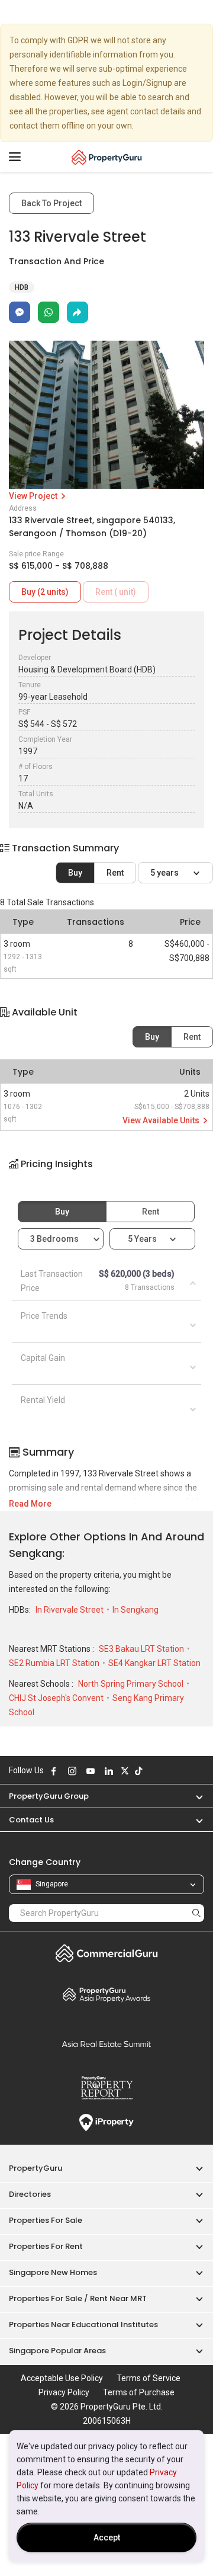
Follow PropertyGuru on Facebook (54, 1771)
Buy (75, 873)
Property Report (106, 2088)
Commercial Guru (106, 1953)
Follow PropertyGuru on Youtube (91, 1771)
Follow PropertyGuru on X (125, 1771)
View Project (34, 496)
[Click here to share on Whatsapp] (49, 312)
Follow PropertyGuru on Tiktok (138, 1771)
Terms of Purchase (139, 2392)
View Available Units (162, 1120)
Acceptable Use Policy (62, 2378)
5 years (165, 873)
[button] (106, 1174)
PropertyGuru (35, 2168)
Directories (30, 2194)
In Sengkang (135, 1610)
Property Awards (106, 1994)
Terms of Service (149, 2378)
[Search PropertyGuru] (196, 1913)
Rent (115, 873)
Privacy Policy (64, 2392)
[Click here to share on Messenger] (20, 312)
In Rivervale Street (70, 1610)
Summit (106, 2044)
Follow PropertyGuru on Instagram (72, 1771)
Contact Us (31, 1820)
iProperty (106, 2123)
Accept (107, 2537)
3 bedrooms (55, 1239)
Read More (30, 1504)
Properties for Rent (46, 2246)
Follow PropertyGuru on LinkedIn (109, 1771)
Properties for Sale (46, 2220)
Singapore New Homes (53, 2272)
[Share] (78, 312)
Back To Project (51, 203)
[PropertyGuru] (107, 157)
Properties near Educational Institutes (83, 2325)
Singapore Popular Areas (57, 2351)
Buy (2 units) (45, 592)
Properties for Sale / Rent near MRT (78, 2298)
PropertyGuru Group (49, 1796)
